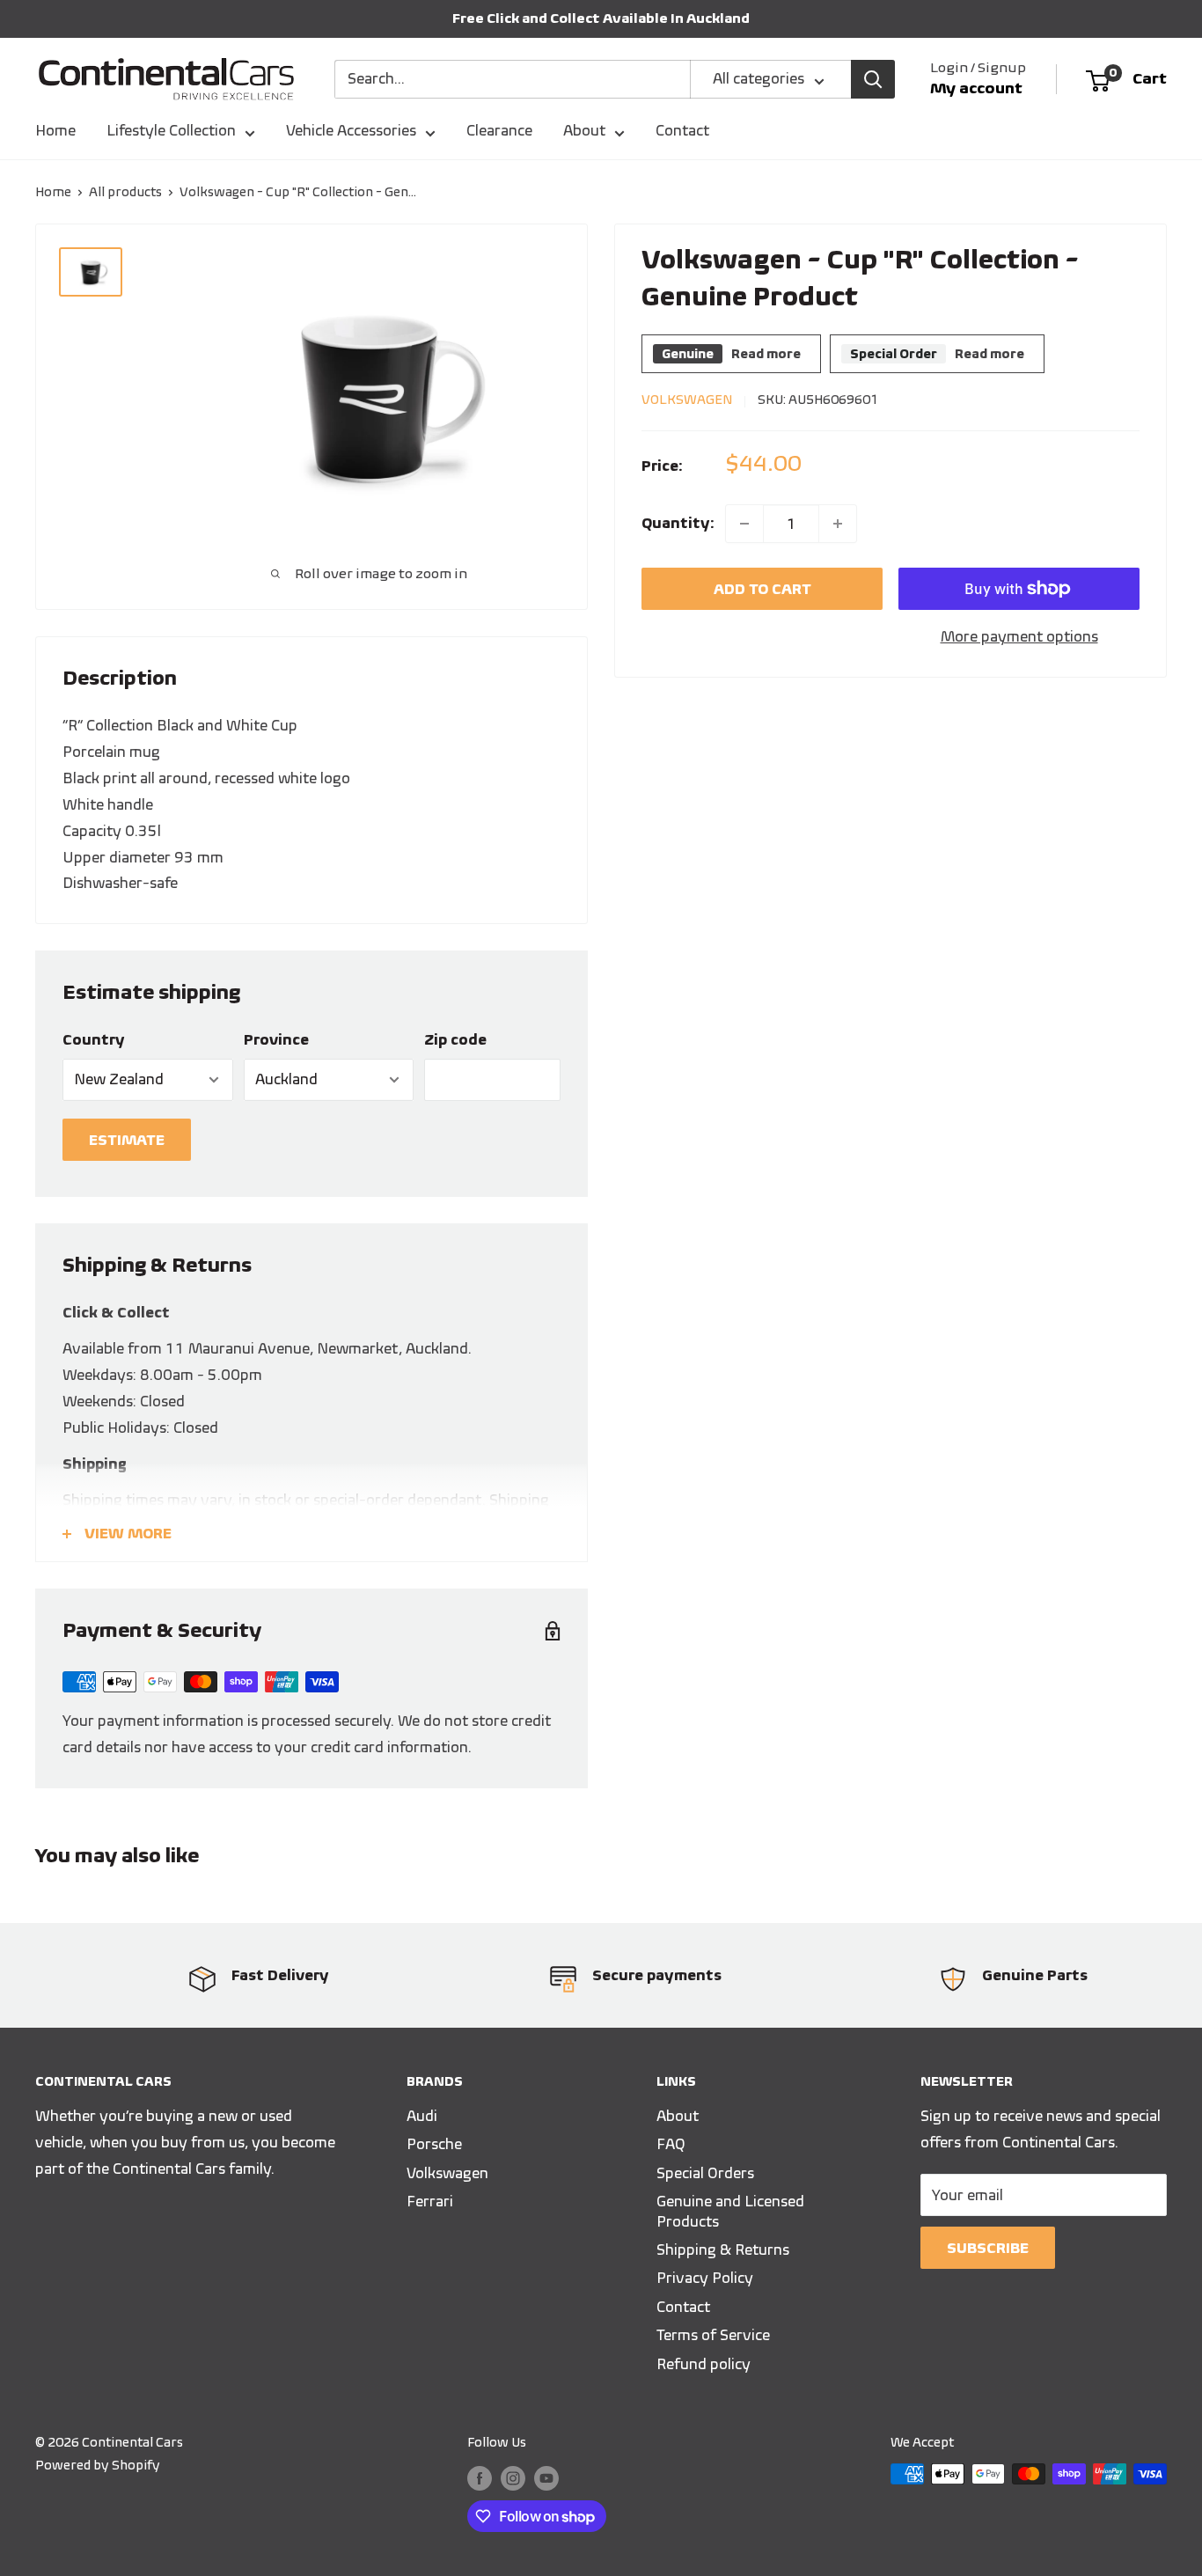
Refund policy (704, 2364)
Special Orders (705, 2173)
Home (55, 130)
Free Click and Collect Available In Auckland (601, 18)
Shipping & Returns (723, 2249)
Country (94, 1039)
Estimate (127, 1140)
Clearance (499, 130)
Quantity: (678, 523)
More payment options (1019, 636)
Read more (766, 354)
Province (276, 1039)
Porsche (434, 2144)
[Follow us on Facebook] (480, 2477)
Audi (422, 2116)
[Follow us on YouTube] (546, 2477)
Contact (682, 130)
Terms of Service (713, 2335)
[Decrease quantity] (744, 524)
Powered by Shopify (98, 2465)
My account (976, 88)
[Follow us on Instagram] (513, 2477)
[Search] (873, 79)
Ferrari (430, 2201)
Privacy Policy (705, 2278)
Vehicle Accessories (351, 130)
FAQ (671, 2144)
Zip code (455, 1039)
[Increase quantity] (838, 524)
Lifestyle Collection (171, 130)
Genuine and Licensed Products (730, 2211)
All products (125, 192)
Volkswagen (687, 400)
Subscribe (988, 2248)
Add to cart (762, 589)
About (584, 130)
